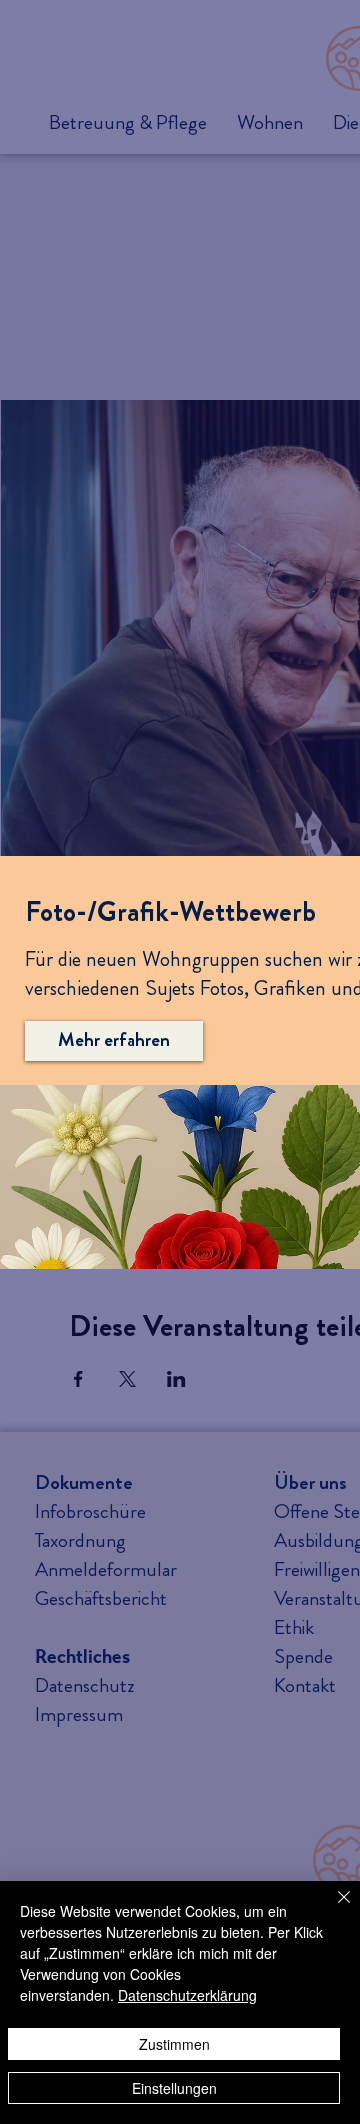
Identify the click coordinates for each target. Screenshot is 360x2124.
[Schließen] (332, 1909)
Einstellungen (174, 2088)
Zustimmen (174, 2044)
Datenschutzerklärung (187, 1995)
